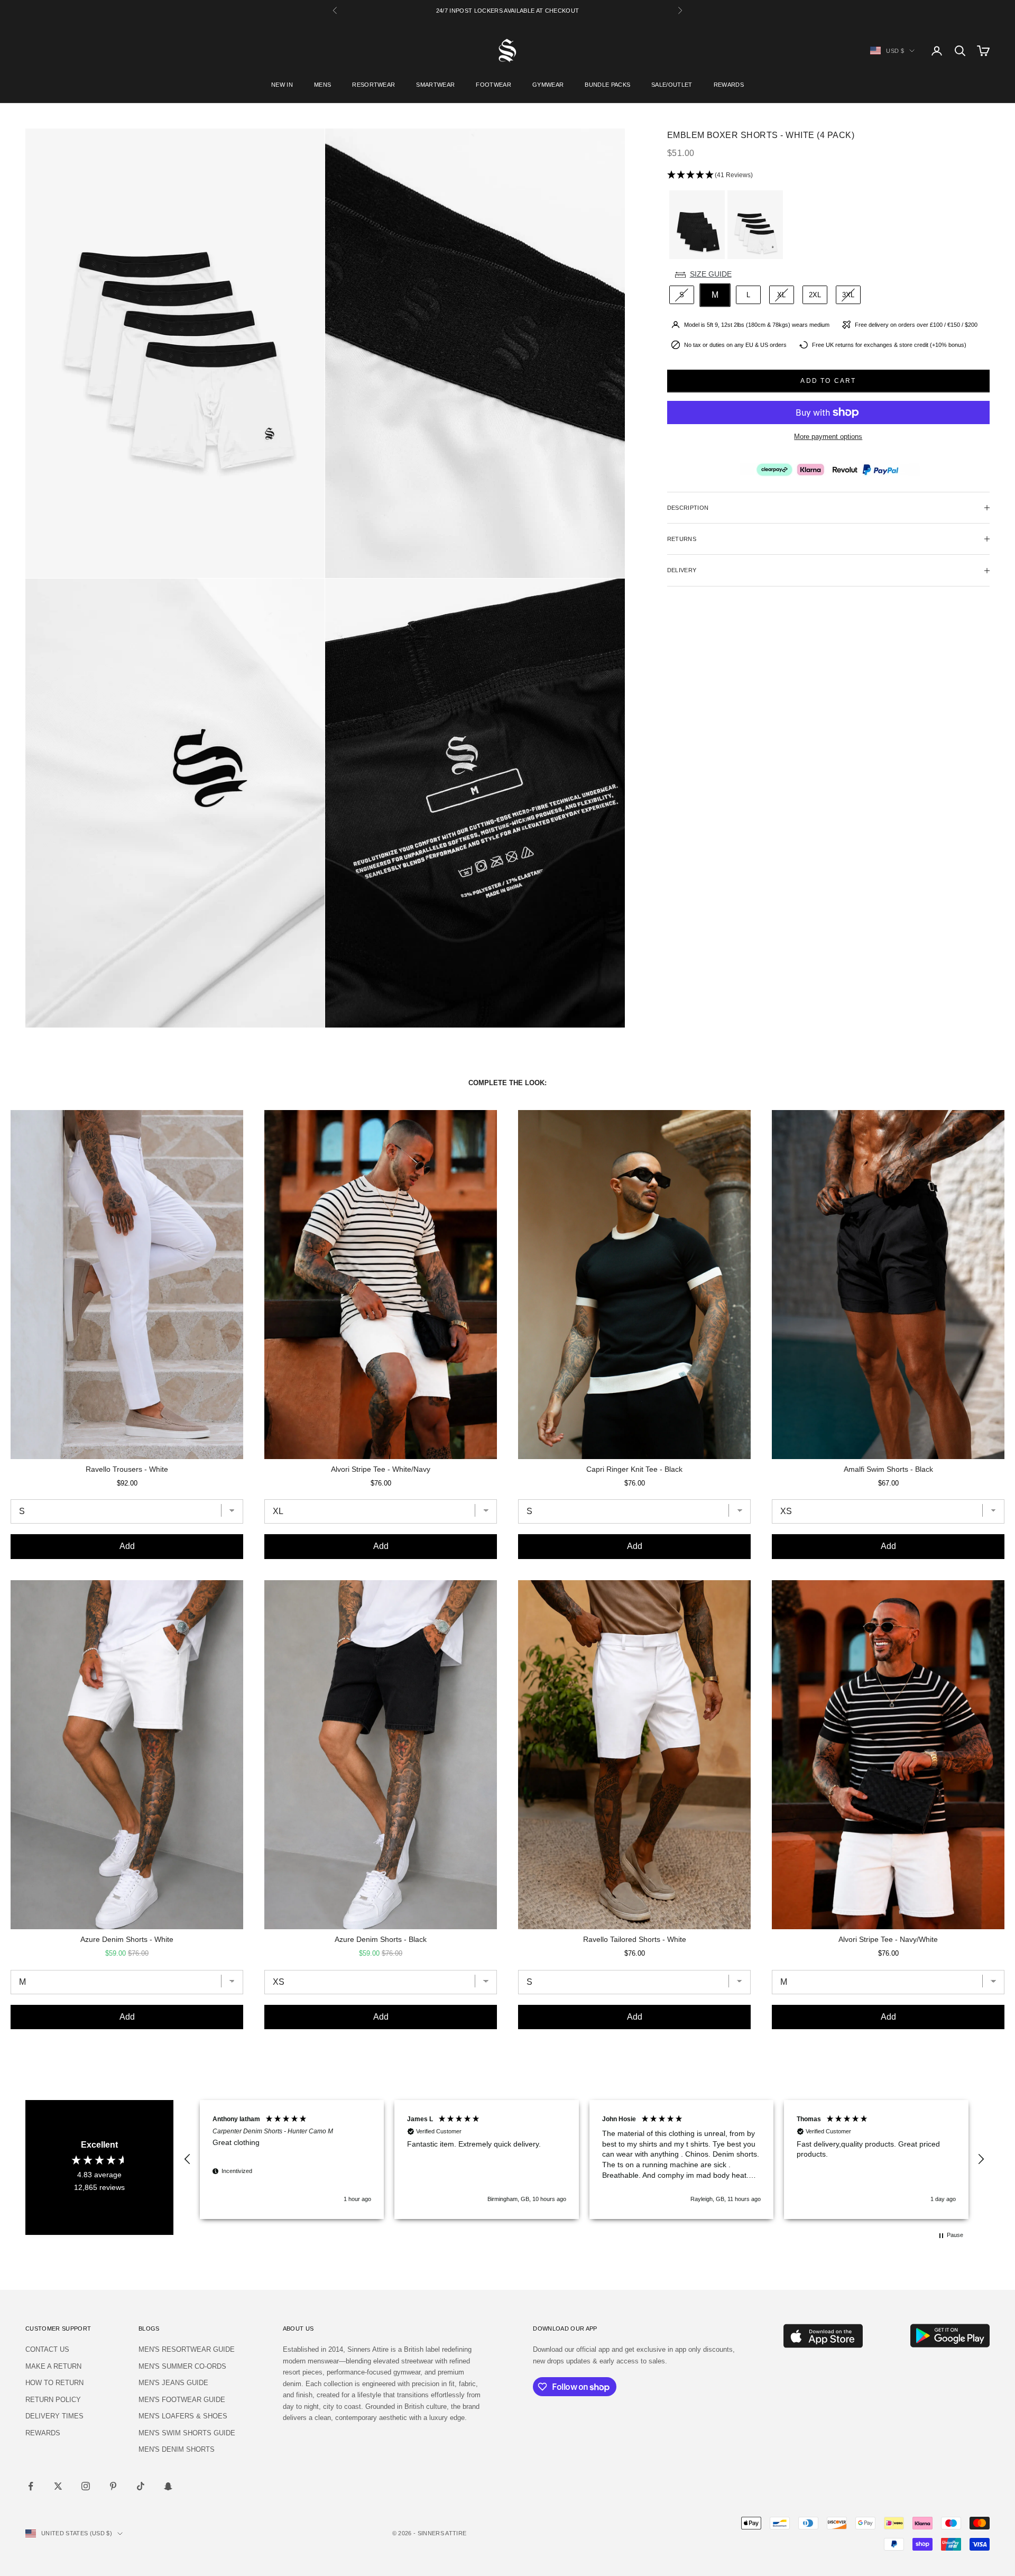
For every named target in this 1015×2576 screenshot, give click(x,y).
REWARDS (729, 85)
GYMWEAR (548, 85)
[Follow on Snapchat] (168, 2486)
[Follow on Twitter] (58, 2486)
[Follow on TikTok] (141, 2486)
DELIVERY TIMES (54, 2416)
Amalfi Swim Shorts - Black (888, 1469)
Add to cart (828, 381)
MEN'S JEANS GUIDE (173, 2383)
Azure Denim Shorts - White (127, 1939)
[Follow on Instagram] (86, 2486)
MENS (322, 85)
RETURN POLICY (53, 2400)
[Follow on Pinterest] (113, 2486)
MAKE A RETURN (53, 2366)
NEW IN (282, 85)
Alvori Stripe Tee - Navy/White (888, 1939)
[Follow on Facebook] (31, 2486)
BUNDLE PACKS (607, 85)
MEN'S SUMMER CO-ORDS (182, 2366)
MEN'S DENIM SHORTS (177, 2449)
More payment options (828, 437)
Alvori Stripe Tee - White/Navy (381, 1469)
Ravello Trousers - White (127, 1469)
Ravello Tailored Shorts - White (635, 1939)
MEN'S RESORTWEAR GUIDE (187, 2349)
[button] (828, 175)
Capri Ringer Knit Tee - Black (634, 1469)
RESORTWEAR (373, 85)
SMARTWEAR (435, 85)
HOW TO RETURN (54, 2383)
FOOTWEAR (493, 85)
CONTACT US (47, 2349)
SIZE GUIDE (711, 274)
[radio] (696, 225)
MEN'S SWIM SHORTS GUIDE (187, 2433)
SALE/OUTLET (672, 85)
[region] (584, 2160)
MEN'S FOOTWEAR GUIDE (182, 2400)
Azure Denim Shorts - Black (381, 1939)
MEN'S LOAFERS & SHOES (183, 2416)
